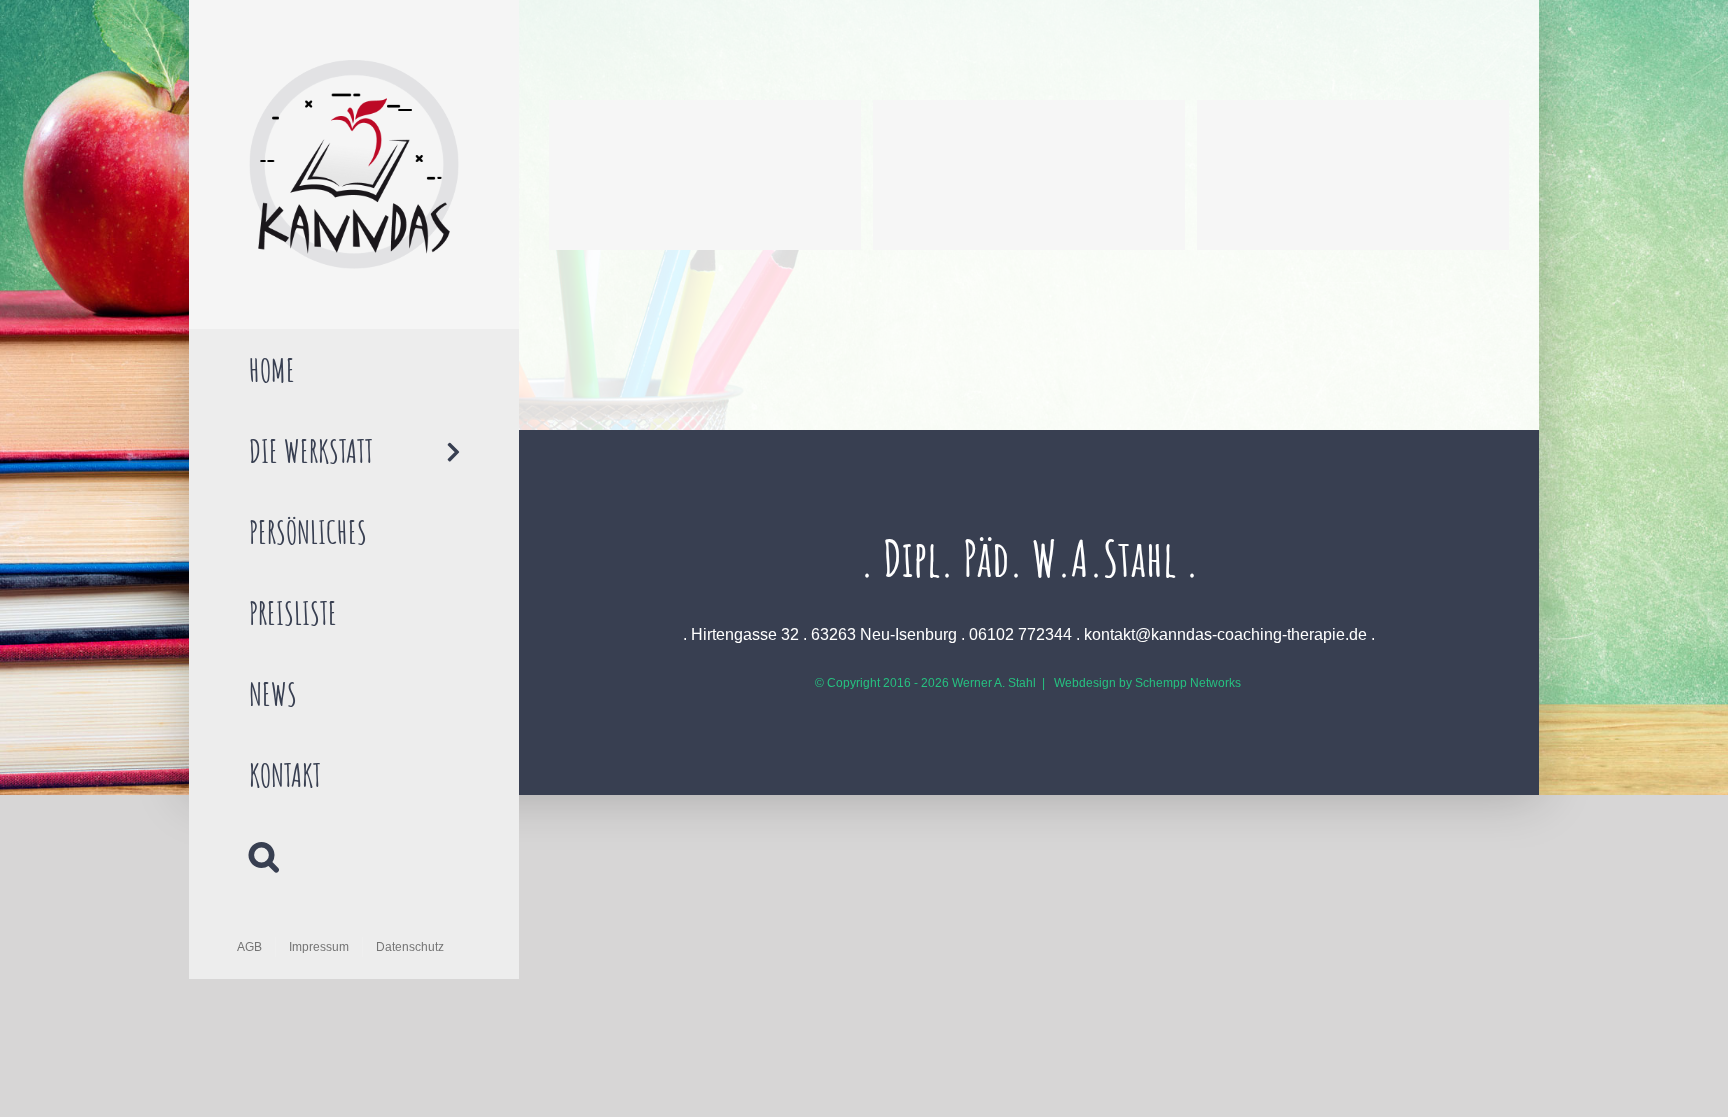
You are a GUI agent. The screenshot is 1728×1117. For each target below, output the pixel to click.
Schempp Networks (1188, 683)
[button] (354, 856)
